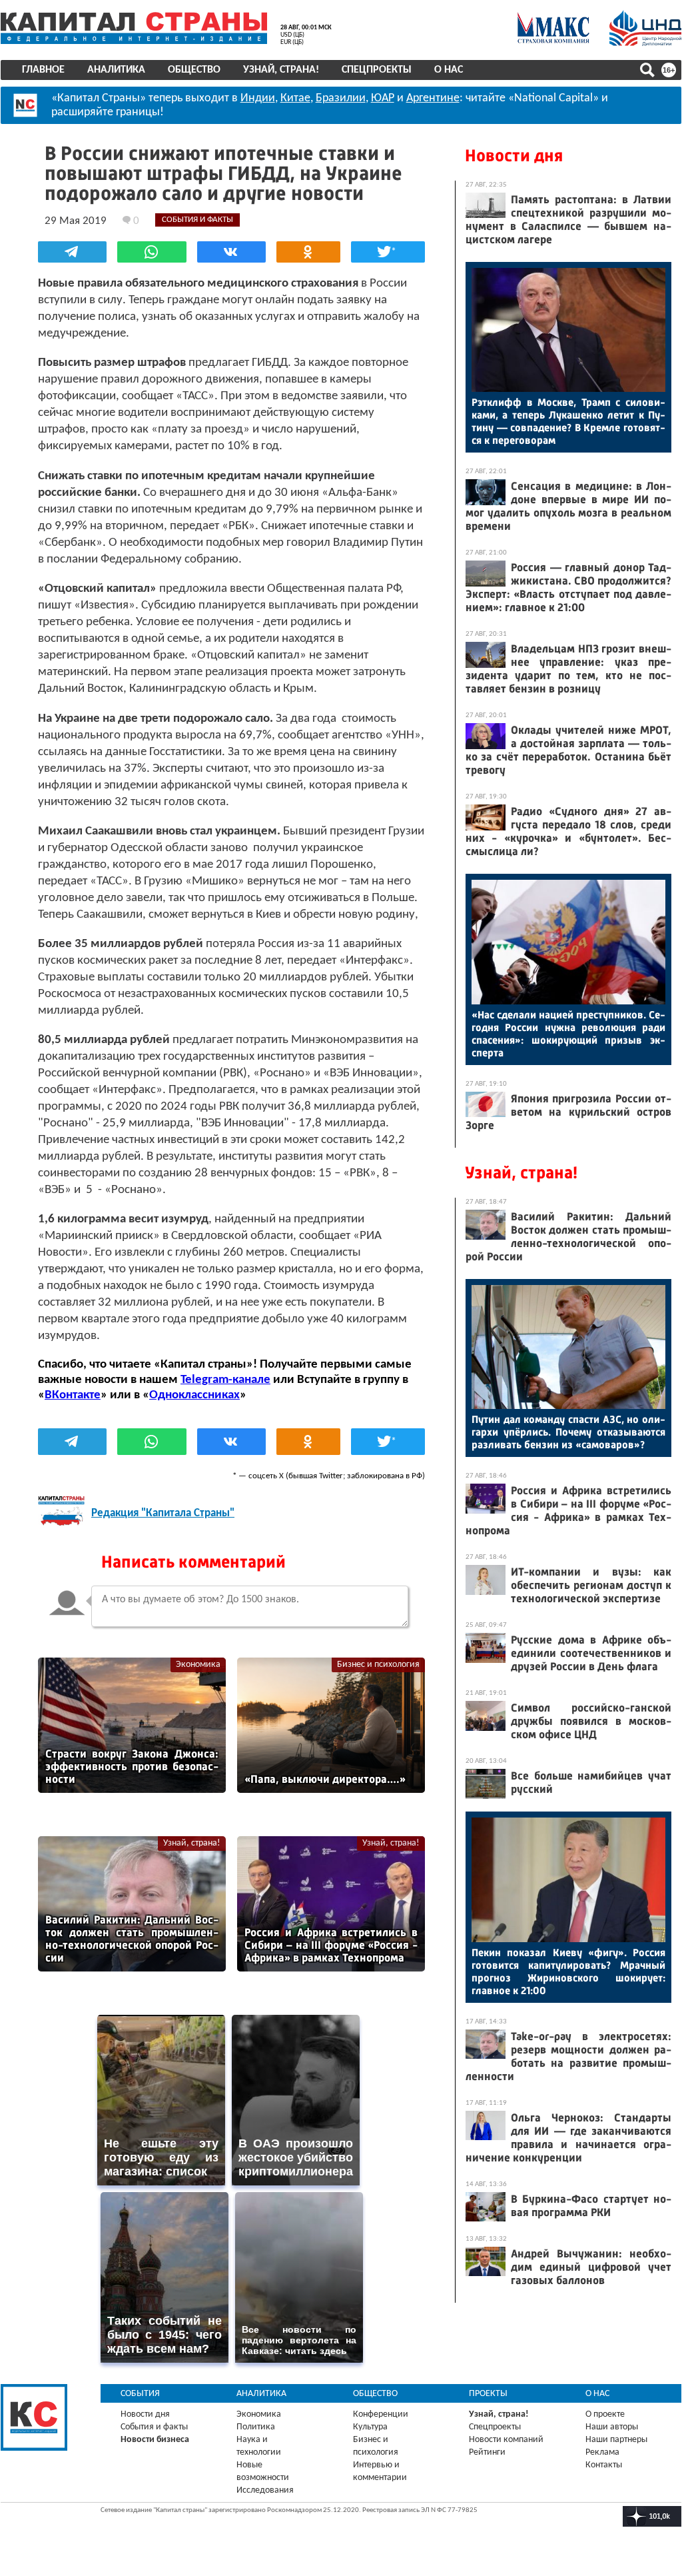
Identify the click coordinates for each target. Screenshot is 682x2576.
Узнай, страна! (281, 70)
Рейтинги (487, 2452)
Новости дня (514, 156)
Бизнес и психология (378, 1665)
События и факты (154, 2427)
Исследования (265, 2490)
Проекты (488, 2394)
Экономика (198, 1665)
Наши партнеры (616, 2440)
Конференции (381, 2414)
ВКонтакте (73, 1395)
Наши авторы (612, 2427)
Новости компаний (506, 2440)
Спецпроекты (377, 70)
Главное (43, 70)
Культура (370, 2427)
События (140, 2394)
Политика (256, 2427)
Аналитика (116, 70)
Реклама (602, 2452)
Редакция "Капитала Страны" (163, 1513)
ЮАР (383, 98)
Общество (194, 70)
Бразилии (341, 98)
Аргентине (433, 98)
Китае (295, 98)
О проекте (605, 2414)
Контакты (604, 2465)
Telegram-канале (225, 1380)
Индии (258, 98)
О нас (449, 70)
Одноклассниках (194, 1395)
